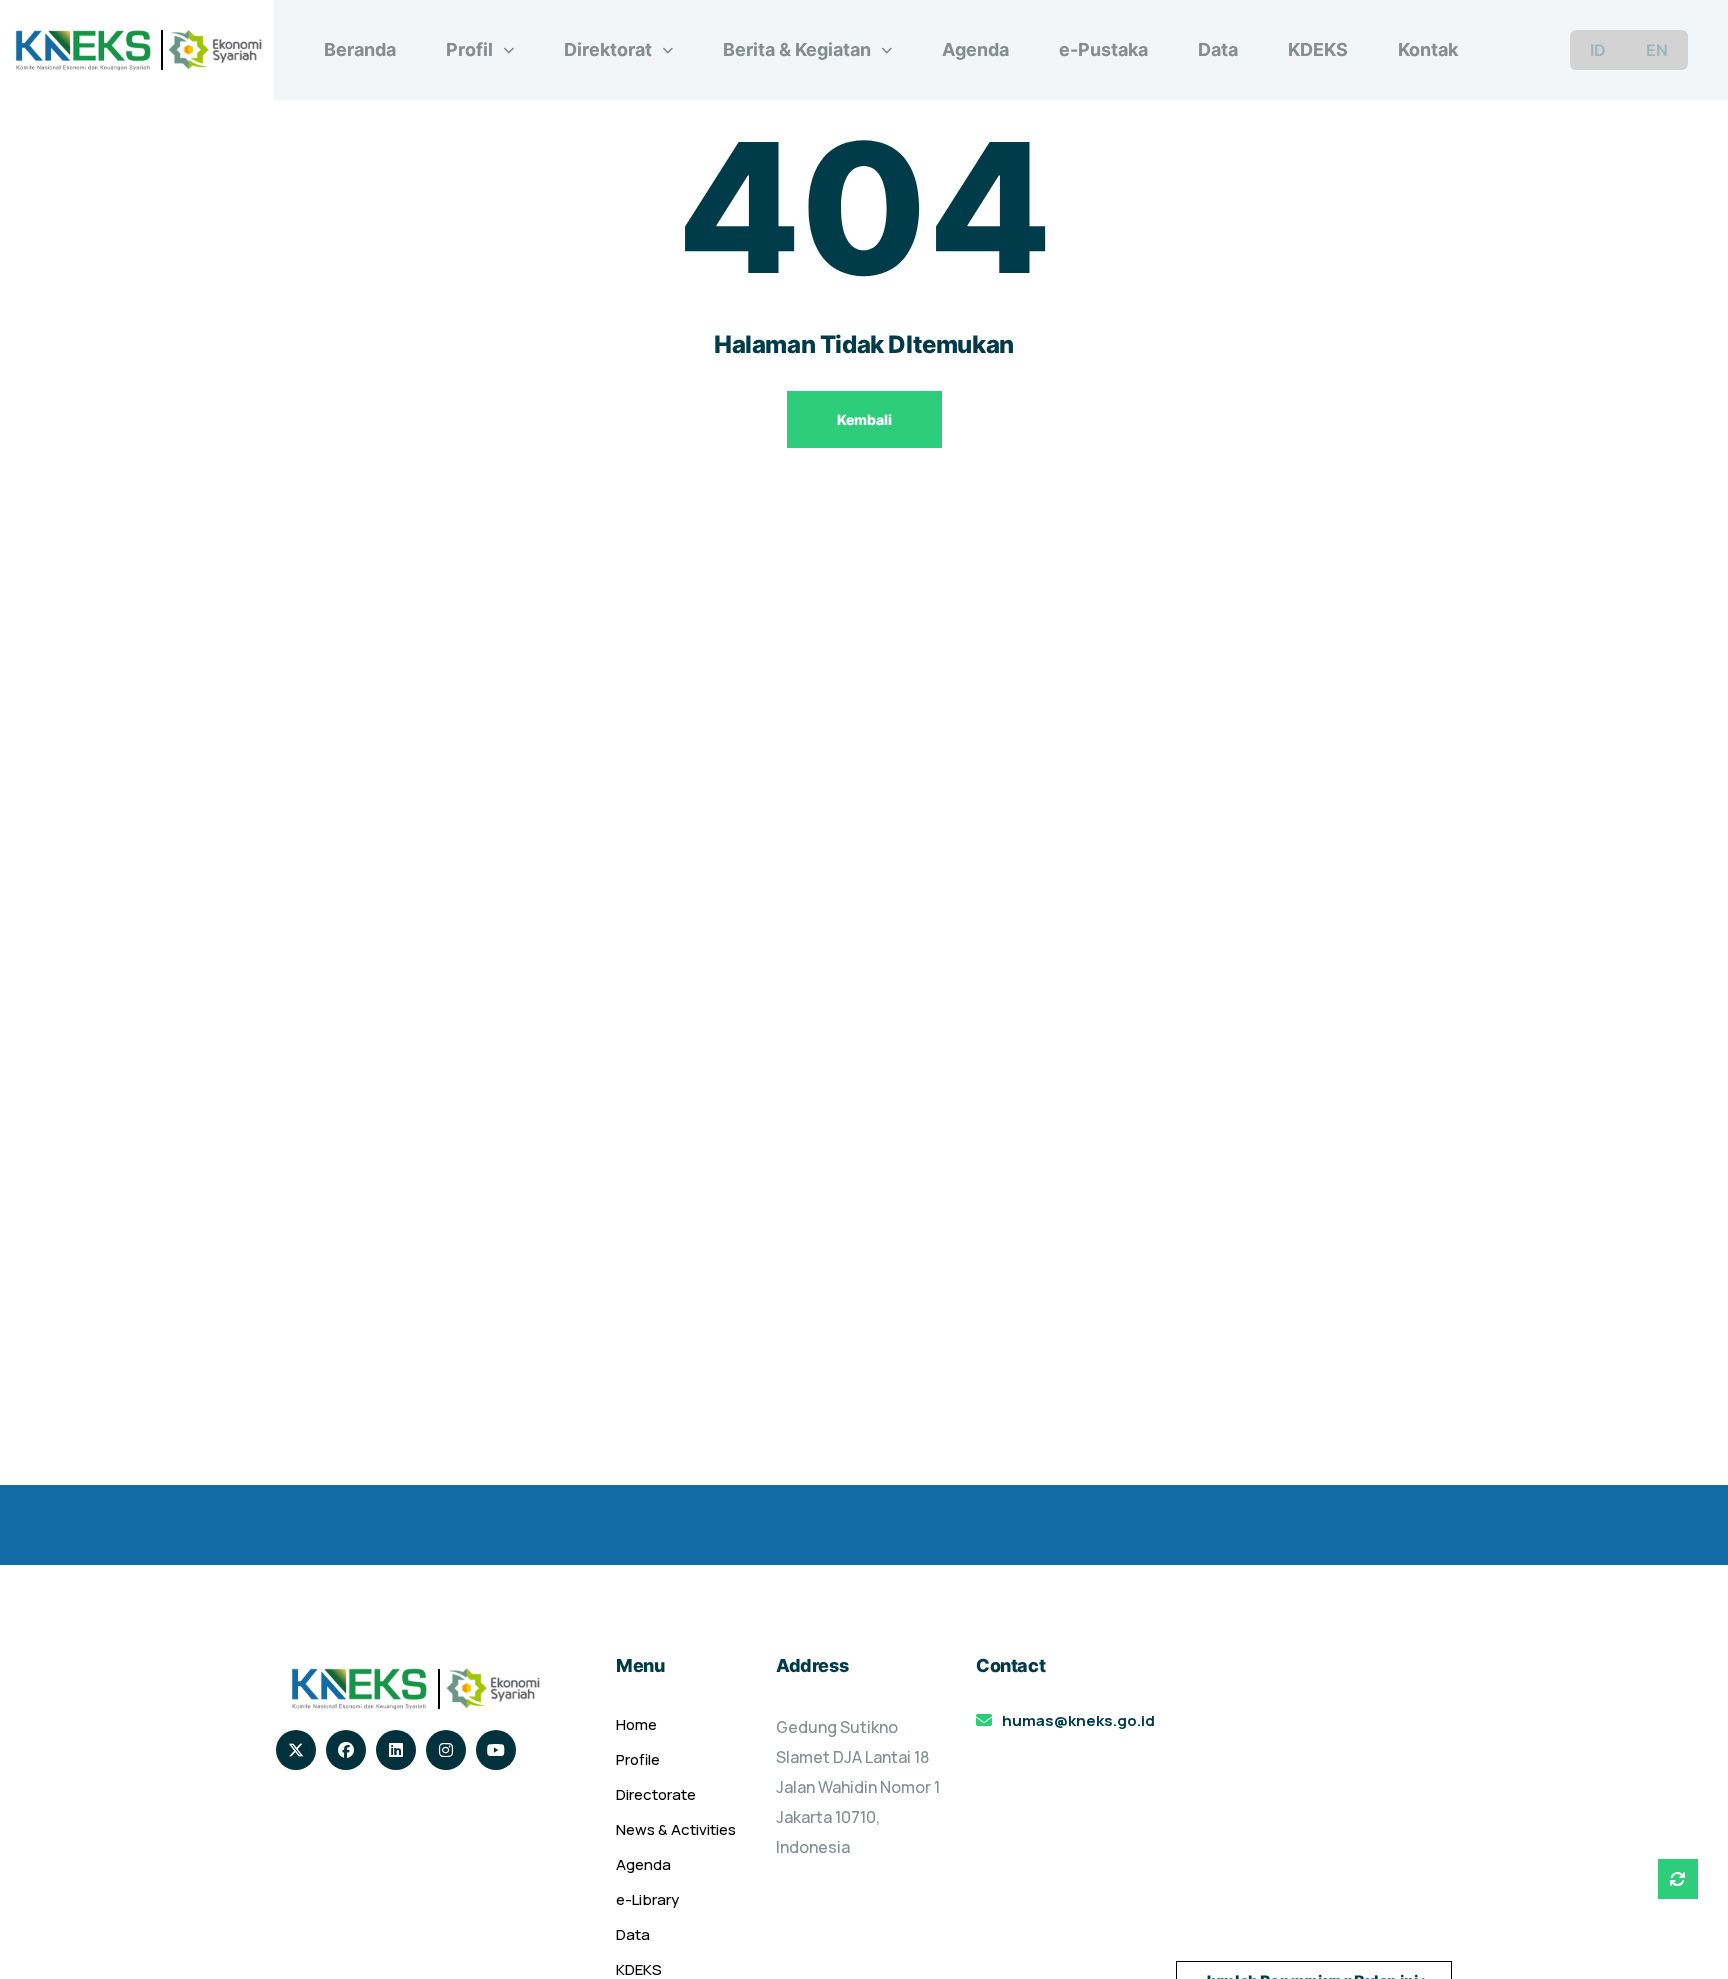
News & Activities (676, 1829)
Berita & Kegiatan (797, 49)
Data (1218, 49)
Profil (469, 49)
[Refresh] (1678, 1879)
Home (636, 1724)
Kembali (864, 419)
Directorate (656, 1794)
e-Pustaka (1103, 49)
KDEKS (1318, 49)
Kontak (1428, 49)
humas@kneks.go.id (1078, 1720)
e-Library (647, 1899)
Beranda (360, 49)
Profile (638, 1759)
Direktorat (608, 49)
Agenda (975, 49)
